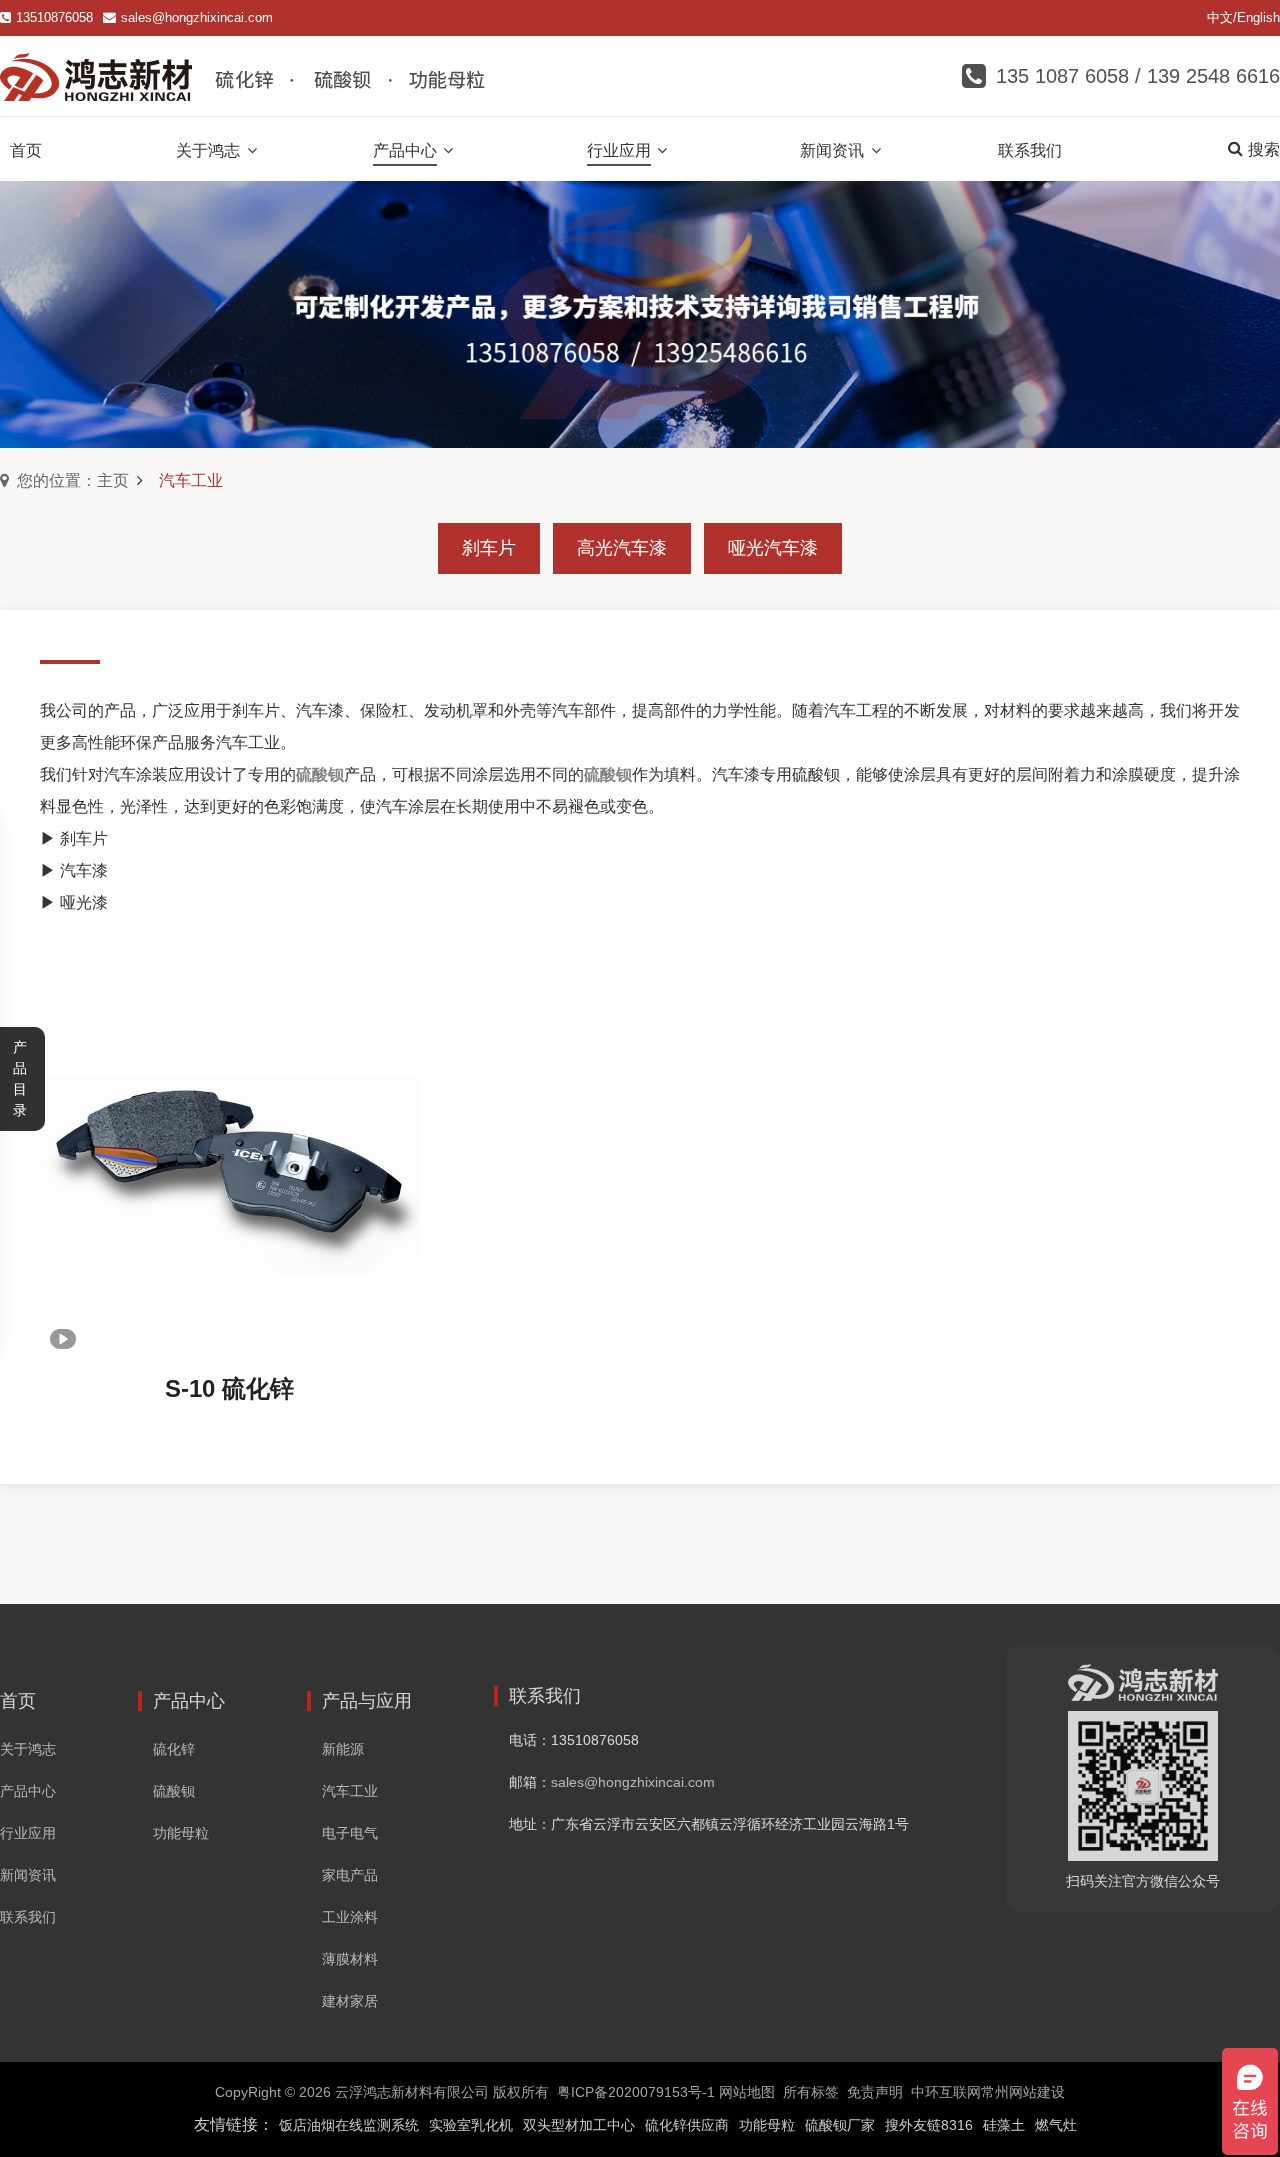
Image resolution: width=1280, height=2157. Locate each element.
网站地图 (747, 2092)
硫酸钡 (174, 1791)
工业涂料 (350, 1917)
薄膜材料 (350, 1959)
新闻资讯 (28, 1875)
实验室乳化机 (471, 2125)
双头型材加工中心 (579, 2125)
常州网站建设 (1023, 2092)
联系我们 (28, 1917)
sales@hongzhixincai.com (197, 17)
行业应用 (28, 1833)
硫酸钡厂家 (840, 2125)
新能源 (343, 1749)
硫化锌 (174, 1749)
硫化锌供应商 (687, 2125)
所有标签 (811, 2092)
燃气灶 (1056, 2125)
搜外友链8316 (929, 2125)
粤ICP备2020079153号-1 (636, 2092)
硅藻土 (1004, 2125)
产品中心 (28, 1791)
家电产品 (350, 1875)
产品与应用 (367, 1701)
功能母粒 (181, 1833)
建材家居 (350, 2001)
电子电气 (350, 1833)
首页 (18, 1701)
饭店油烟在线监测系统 (349, 2125)
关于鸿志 (28, 1749)
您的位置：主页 (73, 480)
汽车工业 (350, 1791)
